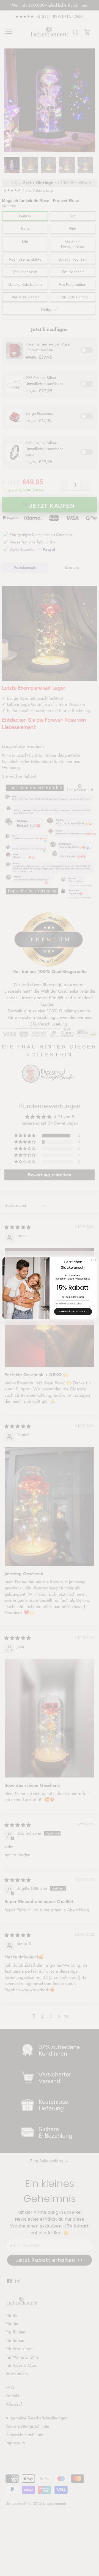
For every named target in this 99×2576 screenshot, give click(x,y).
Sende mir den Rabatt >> (73, 1311)
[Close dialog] (93, 1260)
